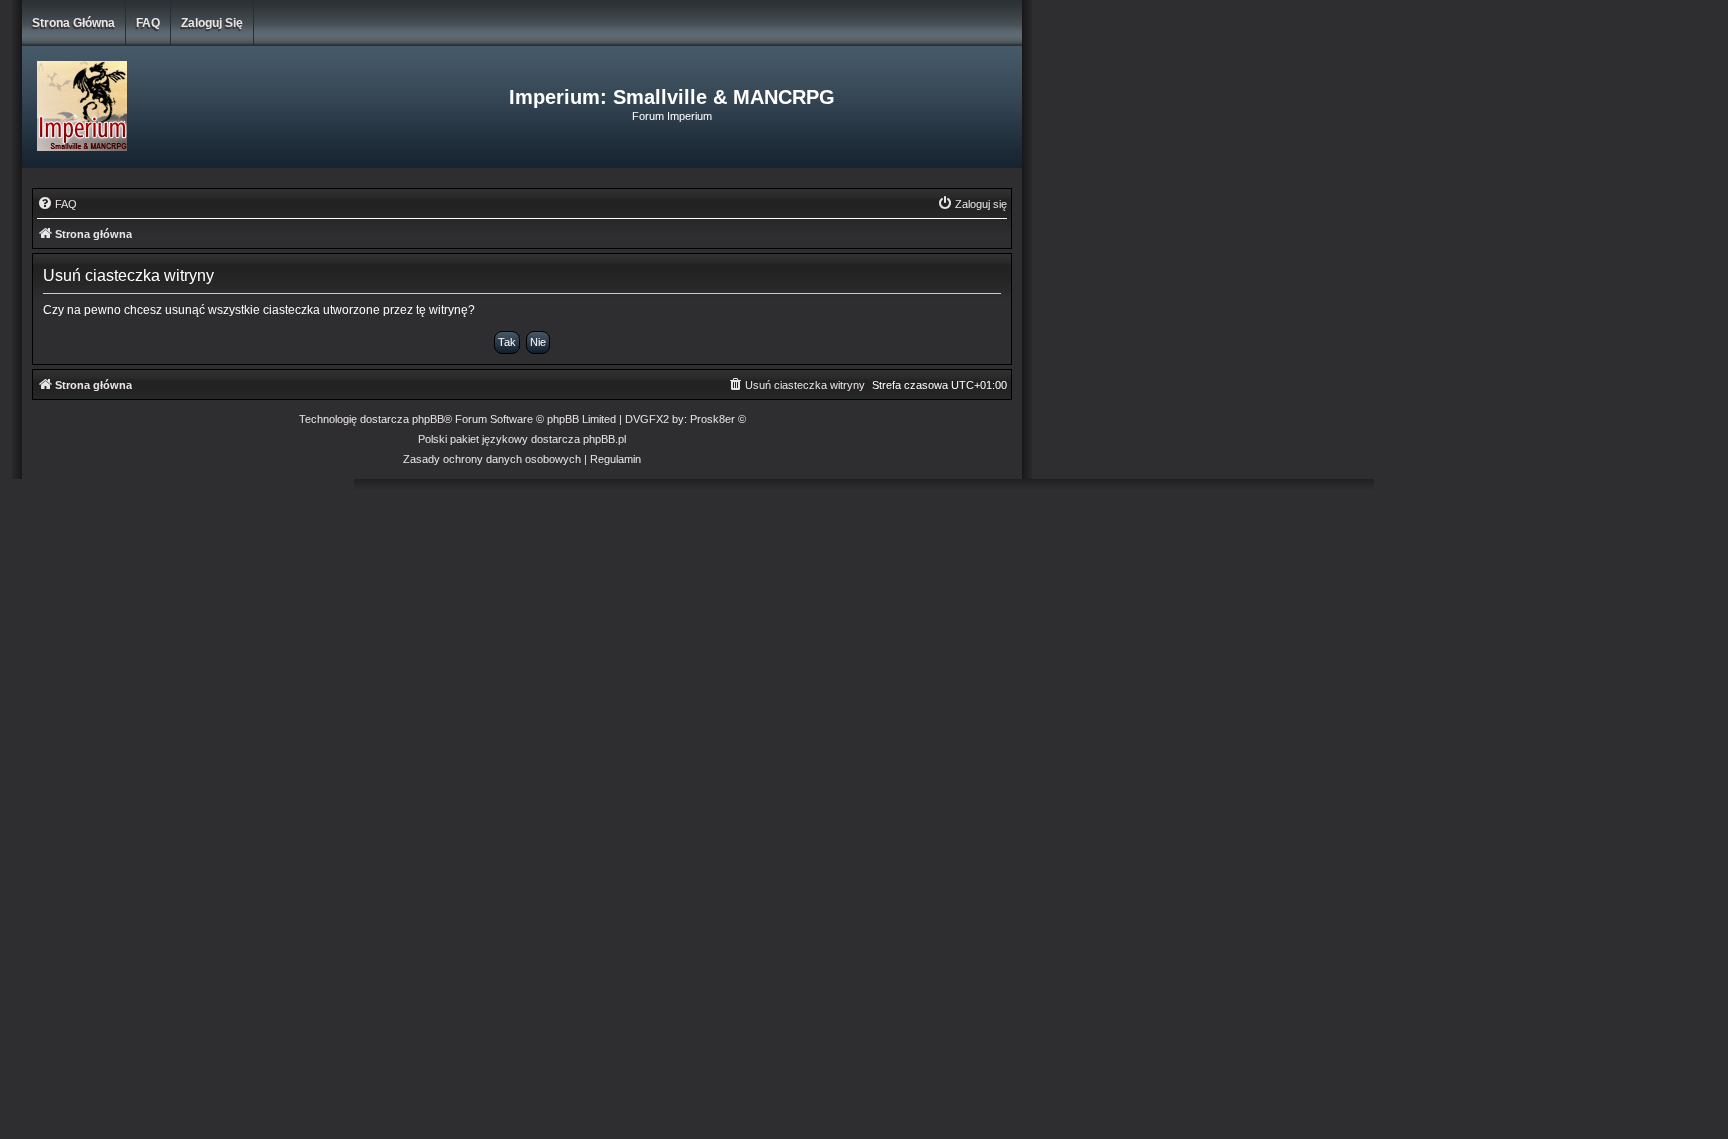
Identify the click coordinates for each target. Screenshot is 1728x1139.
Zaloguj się (212, 23)
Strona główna (73, 23)
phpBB (428, 419)
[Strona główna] (188, 107)
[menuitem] (57, 204)
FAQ (148, 23)
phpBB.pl (604, 439)
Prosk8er (712, 419)
